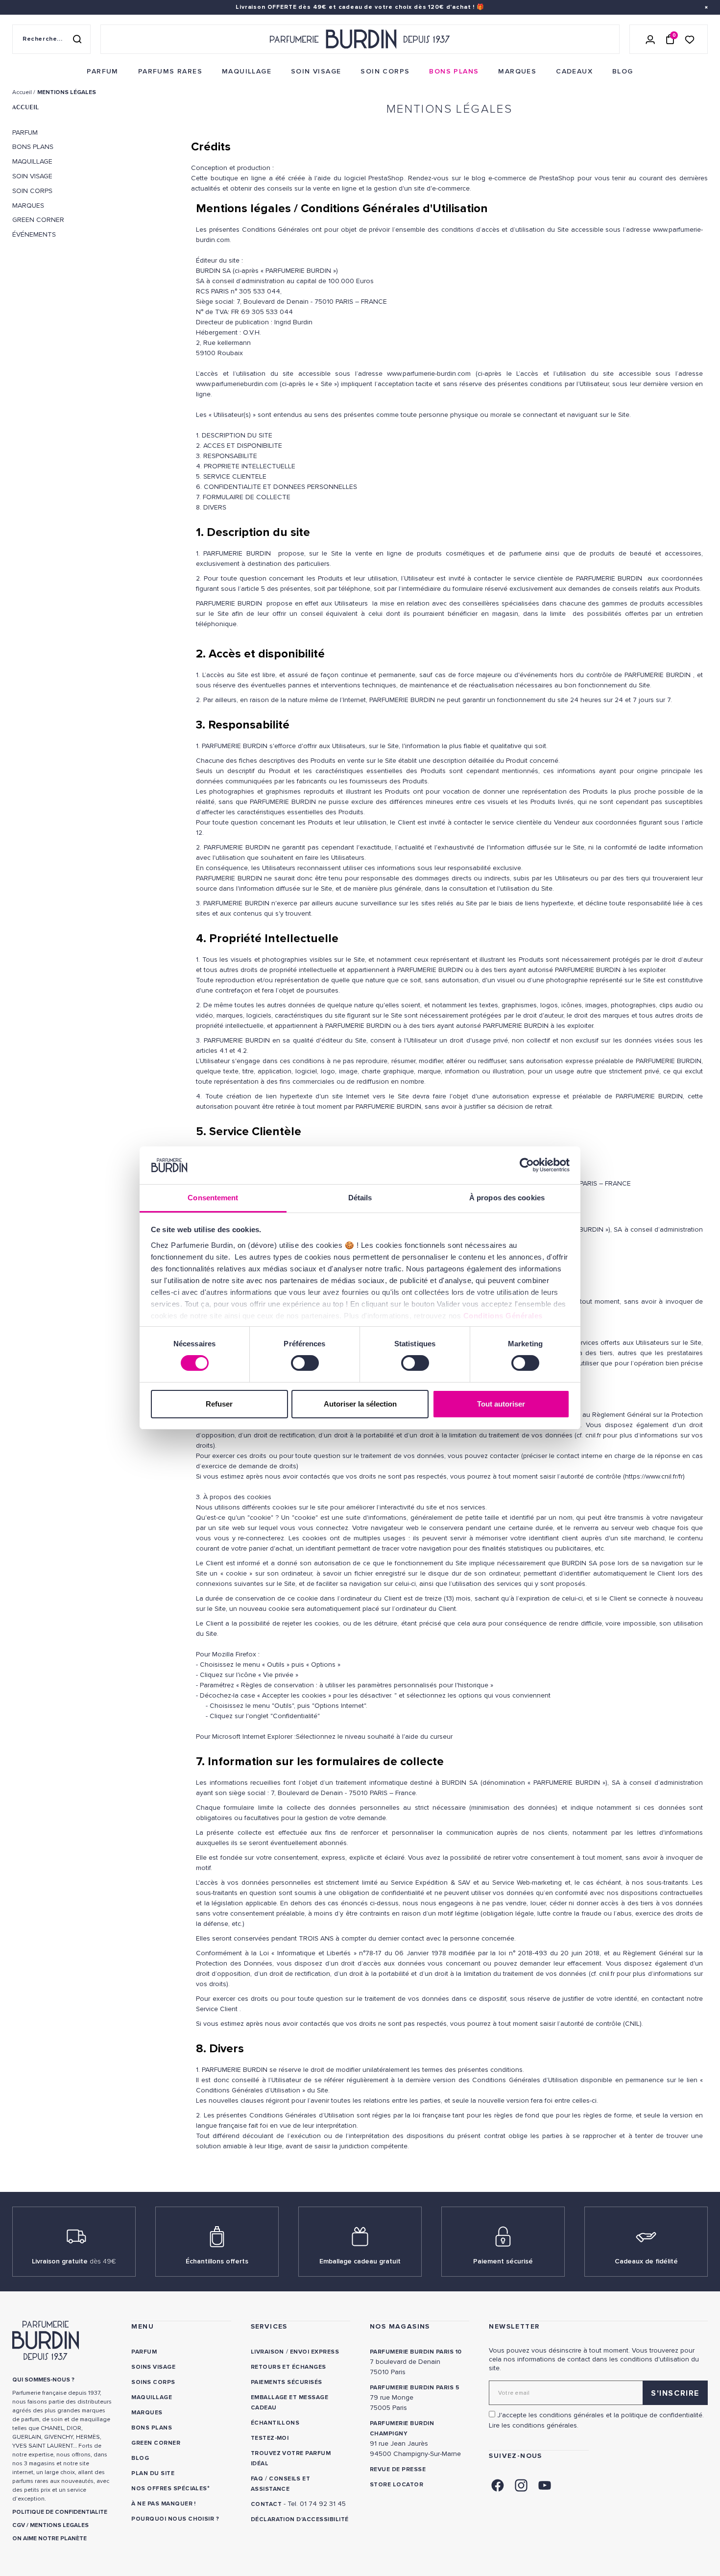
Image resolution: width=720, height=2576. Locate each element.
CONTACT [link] (266, 2504)
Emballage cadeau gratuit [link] (360, 2261)
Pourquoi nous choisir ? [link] (175, 2519)
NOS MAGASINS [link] (400, 2326)
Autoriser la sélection (360, 1404)
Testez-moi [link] (270, 2438)
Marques (28, 206)
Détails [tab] (360, 1198)
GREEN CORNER (38, 220)
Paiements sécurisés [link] (287, 2382)
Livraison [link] (267, 2352)
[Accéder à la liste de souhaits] (690, 39)
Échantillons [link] (275, 2423)
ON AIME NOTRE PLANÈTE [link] (49, 2539)
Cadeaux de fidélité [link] (646, 2261)
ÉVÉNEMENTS (34, 235)
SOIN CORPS (32, 191)
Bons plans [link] (152, 2428)
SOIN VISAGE (32, 176)
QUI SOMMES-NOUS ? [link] (43, 2380)
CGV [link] (19, 2525)
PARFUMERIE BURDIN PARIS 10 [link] (416, 2352)
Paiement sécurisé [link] (503, 2261)
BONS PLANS (33, 147)
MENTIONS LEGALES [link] (59, 2525)
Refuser (219, 1404)
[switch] (305, 1363)
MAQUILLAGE (32, 162)
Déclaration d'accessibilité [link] (300, 2519)
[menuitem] (102, 72)
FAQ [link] (257, 2479)
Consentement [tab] (213, 1198)
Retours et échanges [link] (288, 2367)
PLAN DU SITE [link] (153, 2473)
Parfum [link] (144, 2352)
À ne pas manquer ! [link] (164, 2504)
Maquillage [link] (152, 2397)
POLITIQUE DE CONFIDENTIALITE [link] (60, 2512)
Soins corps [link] (153, 2382)
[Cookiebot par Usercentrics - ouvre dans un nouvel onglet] (527, 1165)
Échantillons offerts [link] (217, 2261)
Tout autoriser (501, 1404)
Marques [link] (147, 2413)
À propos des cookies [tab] (507, 1198)
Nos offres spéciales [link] (169, 2489)
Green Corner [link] (156, 2443)
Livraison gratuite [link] (74, 2261)
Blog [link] (140, 2458)
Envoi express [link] (314, 2352)
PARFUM (25, 133)
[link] (102, 72)
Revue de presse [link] (398, 2469)
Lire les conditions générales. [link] (534, 2425)
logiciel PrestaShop (372, 178)
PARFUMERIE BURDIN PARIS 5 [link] (415, 2388)
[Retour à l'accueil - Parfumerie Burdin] (360, 39)
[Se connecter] (650, 39)
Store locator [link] (396, 2485)
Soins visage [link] (153, 2367)
